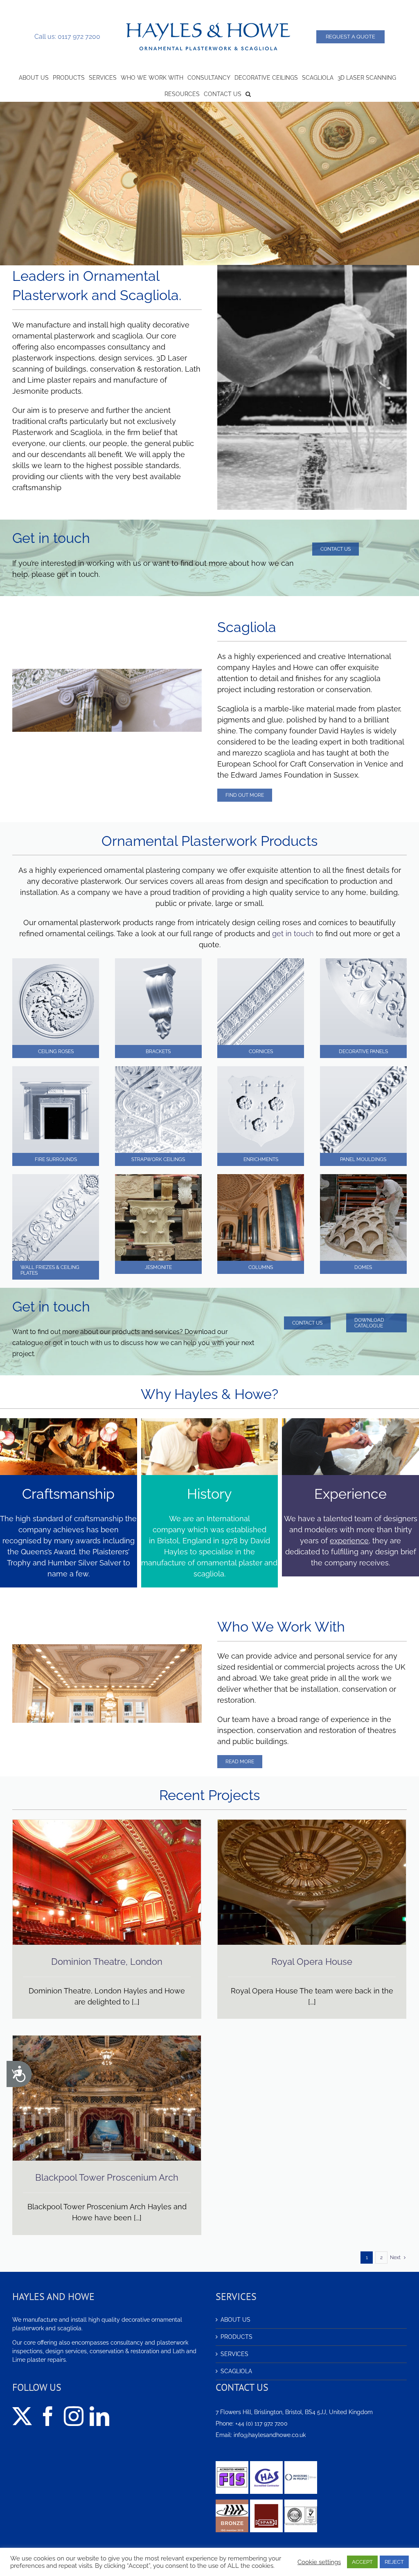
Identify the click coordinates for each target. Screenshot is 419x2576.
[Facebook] (48, 2416)
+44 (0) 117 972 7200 (261, 2424)
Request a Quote (350, 37)
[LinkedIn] (99, 2416)
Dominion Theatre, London (107, 1962)
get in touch (293, 934)
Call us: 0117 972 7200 (67, 37)
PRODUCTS (237, 2337)
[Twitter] (22, 2416)
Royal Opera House (312, 1962)
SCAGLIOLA (236, 2371)
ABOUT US (235, 2320)
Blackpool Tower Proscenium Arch (107, 2177)
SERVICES (234, 2354)
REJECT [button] (394, 2562)
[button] (248, 93)
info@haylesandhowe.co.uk (270, 2435)
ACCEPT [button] (362, 2562)
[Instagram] (74, 2416)
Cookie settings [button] (319, 2562)
